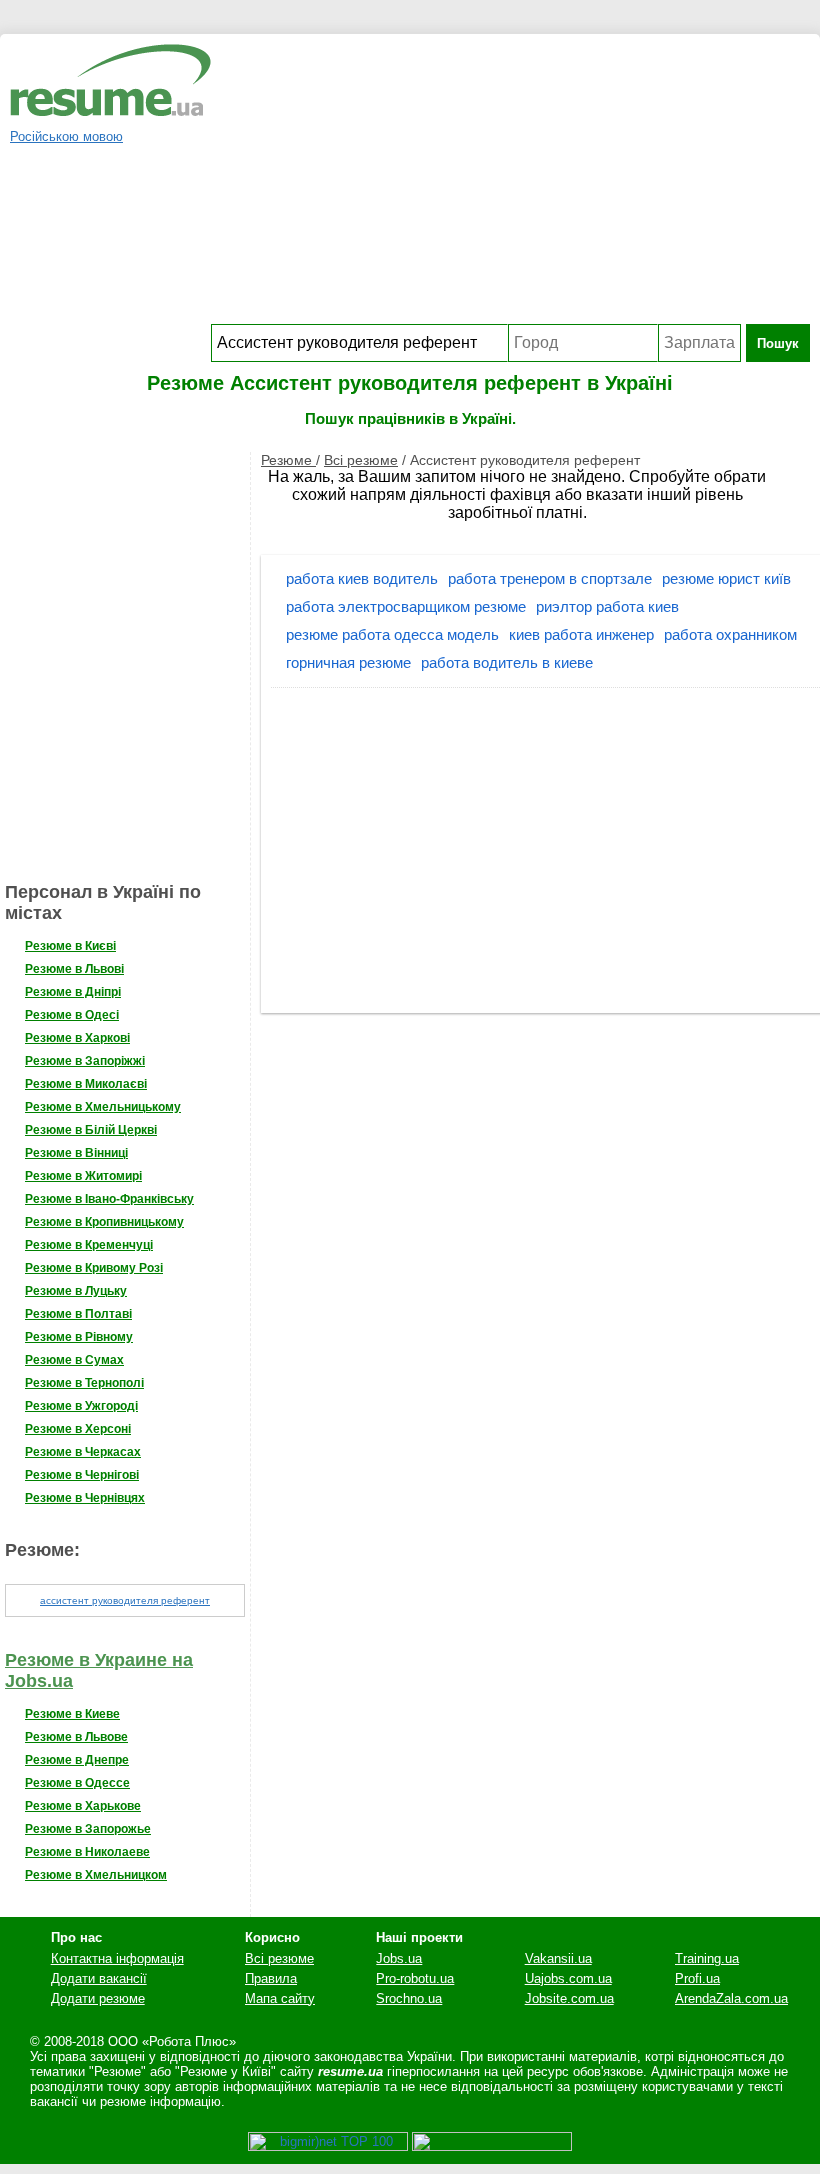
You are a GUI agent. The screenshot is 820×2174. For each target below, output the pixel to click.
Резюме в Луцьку (76, 1291)
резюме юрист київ (726, 578)
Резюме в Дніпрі (73, 992)
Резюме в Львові (74, 969)
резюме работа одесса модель (392, 634)
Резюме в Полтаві (78, 1314)
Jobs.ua (399, 1958)
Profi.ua (697, 1978)
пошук (778, 343)
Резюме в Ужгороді (81, 1406)
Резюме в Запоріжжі (85, 1061)
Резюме (288, 460)
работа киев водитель (362, 578)
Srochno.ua (409, 1998)
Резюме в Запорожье (88, 1829)
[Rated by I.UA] (492, 2146)
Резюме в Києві (70, 946)
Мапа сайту (280, 1998)
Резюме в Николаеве (87, 1852)
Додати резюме (98, 1998)
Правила (271, 1978)
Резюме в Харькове (83, 1806)
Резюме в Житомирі (83, 1176)
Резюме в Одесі (72, 1015)
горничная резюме (348, 662)
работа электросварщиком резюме (406, 606)
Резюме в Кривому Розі (94, 1268)
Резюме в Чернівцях (85, 1498)
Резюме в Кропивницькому (104, 1222)
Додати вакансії (99, 1978)
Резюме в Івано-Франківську (109, 1199)
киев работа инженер (581, 634)
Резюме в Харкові (77, 1038)
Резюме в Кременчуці (89, 1245)
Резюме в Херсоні (78, 1429)
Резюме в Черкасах (83, 1452)
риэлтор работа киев (607, 606)
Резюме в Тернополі (84, 1383)
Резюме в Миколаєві (86, 1084)
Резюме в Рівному (79, 1337)
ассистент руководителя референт (125, 1600)
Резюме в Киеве (72, 1714)
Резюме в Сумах (74, 1360)
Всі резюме (361, 460)
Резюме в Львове (76, 1737)
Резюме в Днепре (77, 1760)
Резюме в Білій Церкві (91, 1130)
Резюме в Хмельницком (96, 1875)
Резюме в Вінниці (76, 1153)
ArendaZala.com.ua (731, 1998)
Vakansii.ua (558, 1958)
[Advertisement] (510, 184)
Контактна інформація (117, 1958)
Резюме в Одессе (77, 1783)
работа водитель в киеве (507, 662)
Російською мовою (66, 136)
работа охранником (730, 634)
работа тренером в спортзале (550, 578)
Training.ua (707, 1958)
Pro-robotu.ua (415, 1978)
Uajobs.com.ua (568, 1978)
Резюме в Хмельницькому (103, 1107)
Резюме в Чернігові (82, 1475)
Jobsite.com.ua (569, 1998)
